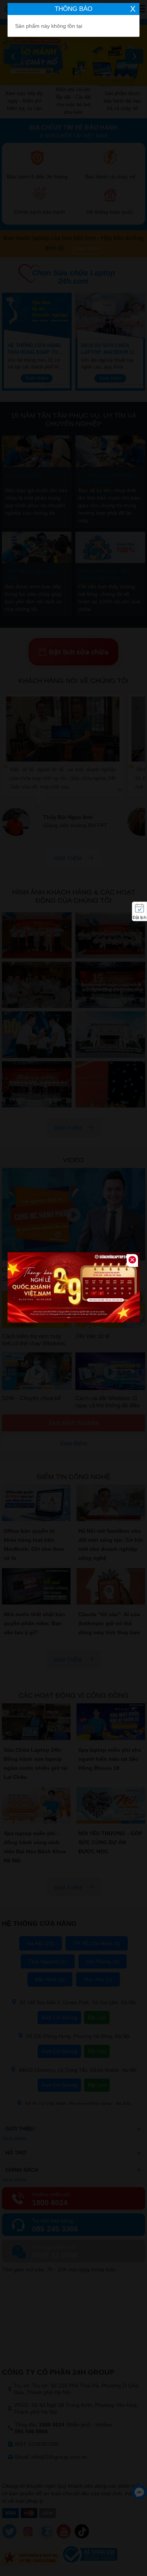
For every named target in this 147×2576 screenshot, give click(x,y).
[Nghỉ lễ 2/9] (74, 1288)
